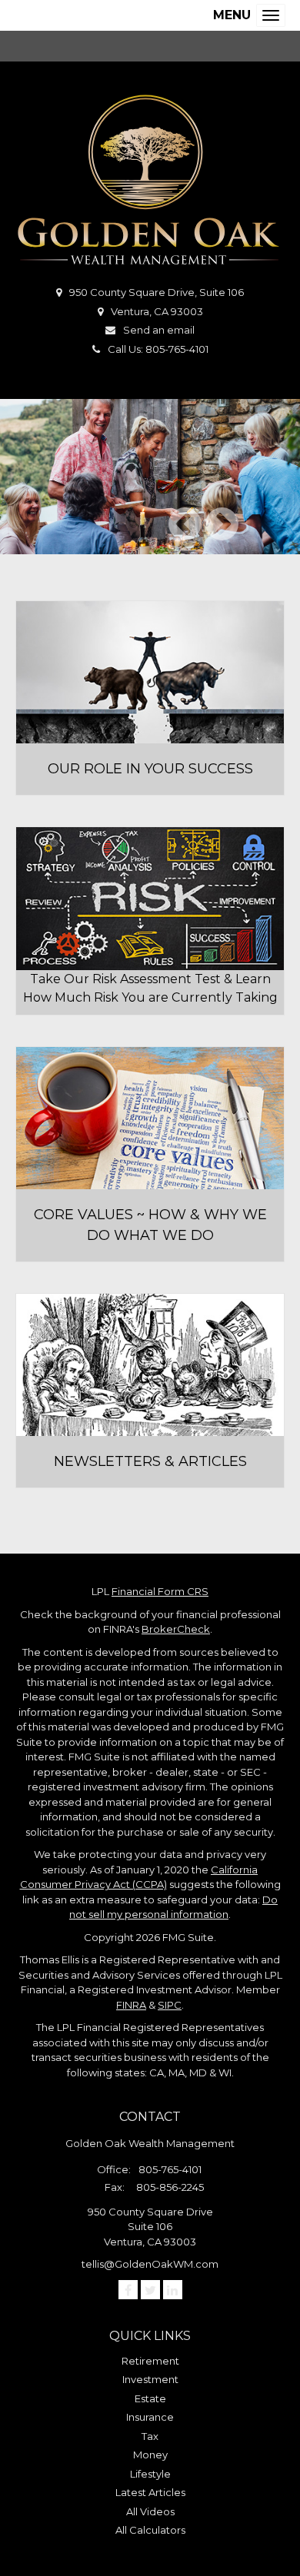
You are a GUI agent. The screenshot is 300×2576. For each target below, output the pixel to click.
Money (150, 2455)
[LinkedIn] (173, 2290)
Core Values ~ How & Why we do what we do (150, 1225)
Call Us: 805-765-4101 (158, 349)
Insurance (150, 2417)
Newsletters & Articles (150, 1461)
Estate (150, 2398)
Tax (150, 2436)
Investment (150, 2379)
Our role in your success (150, 769)
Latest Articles (150, 2492)
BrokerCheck (176, 1629)
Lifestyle (150, 2474)
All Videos (150, 2511)
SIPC (170, 2005)
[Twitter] (150, 2290)
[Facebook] (128, 2290)
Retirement (150, 2361)
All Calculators (150, 2530)
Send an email (159, 330)
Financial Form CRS (160, 1591)
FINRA (131, 2005)
